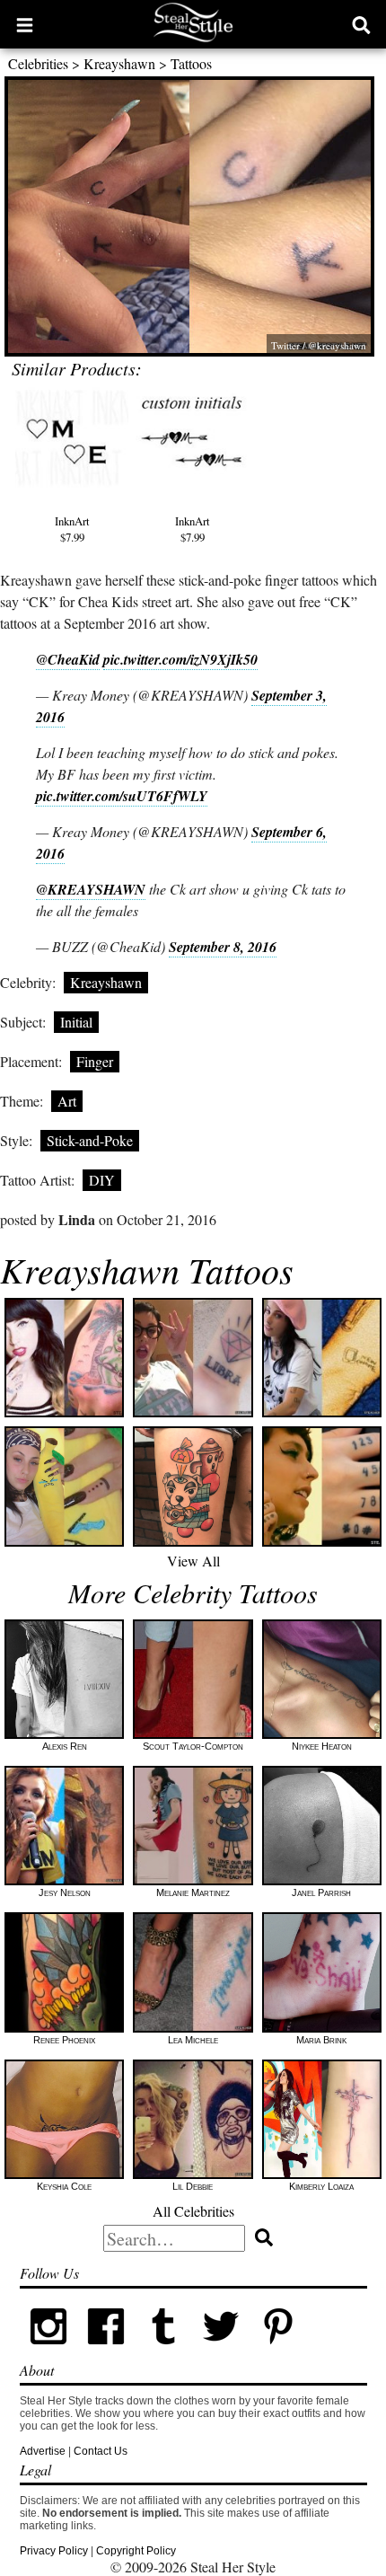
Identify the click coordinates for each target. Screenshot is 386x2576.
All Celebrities (193, 2211)
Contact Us (101, 2451)
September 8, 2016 (223, 947)
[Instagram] (48, 2351)
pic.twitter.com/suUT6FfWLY (122, 796)
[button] (25, 24)
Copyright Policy (136, 2551)
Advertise (43, 2451)
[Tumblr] (163, 2351)
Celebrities (38, 63)
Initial (76, 1022)
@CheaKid (68, 659)
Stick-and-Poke (90, 1140)
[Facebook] (106, 2351)
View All (193, 1561)
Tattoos (191, 63)
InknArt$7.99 (72, 529)
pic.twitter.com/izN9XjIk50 (180, 659)
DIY (102, 1180)
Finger (95, 1061)
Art (67, 1101)
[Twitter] (221, 2351)
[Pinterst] (278, 2351)
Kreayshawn (119, 63)
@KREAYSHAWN (91, 889)
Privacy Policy (54, 2551)
